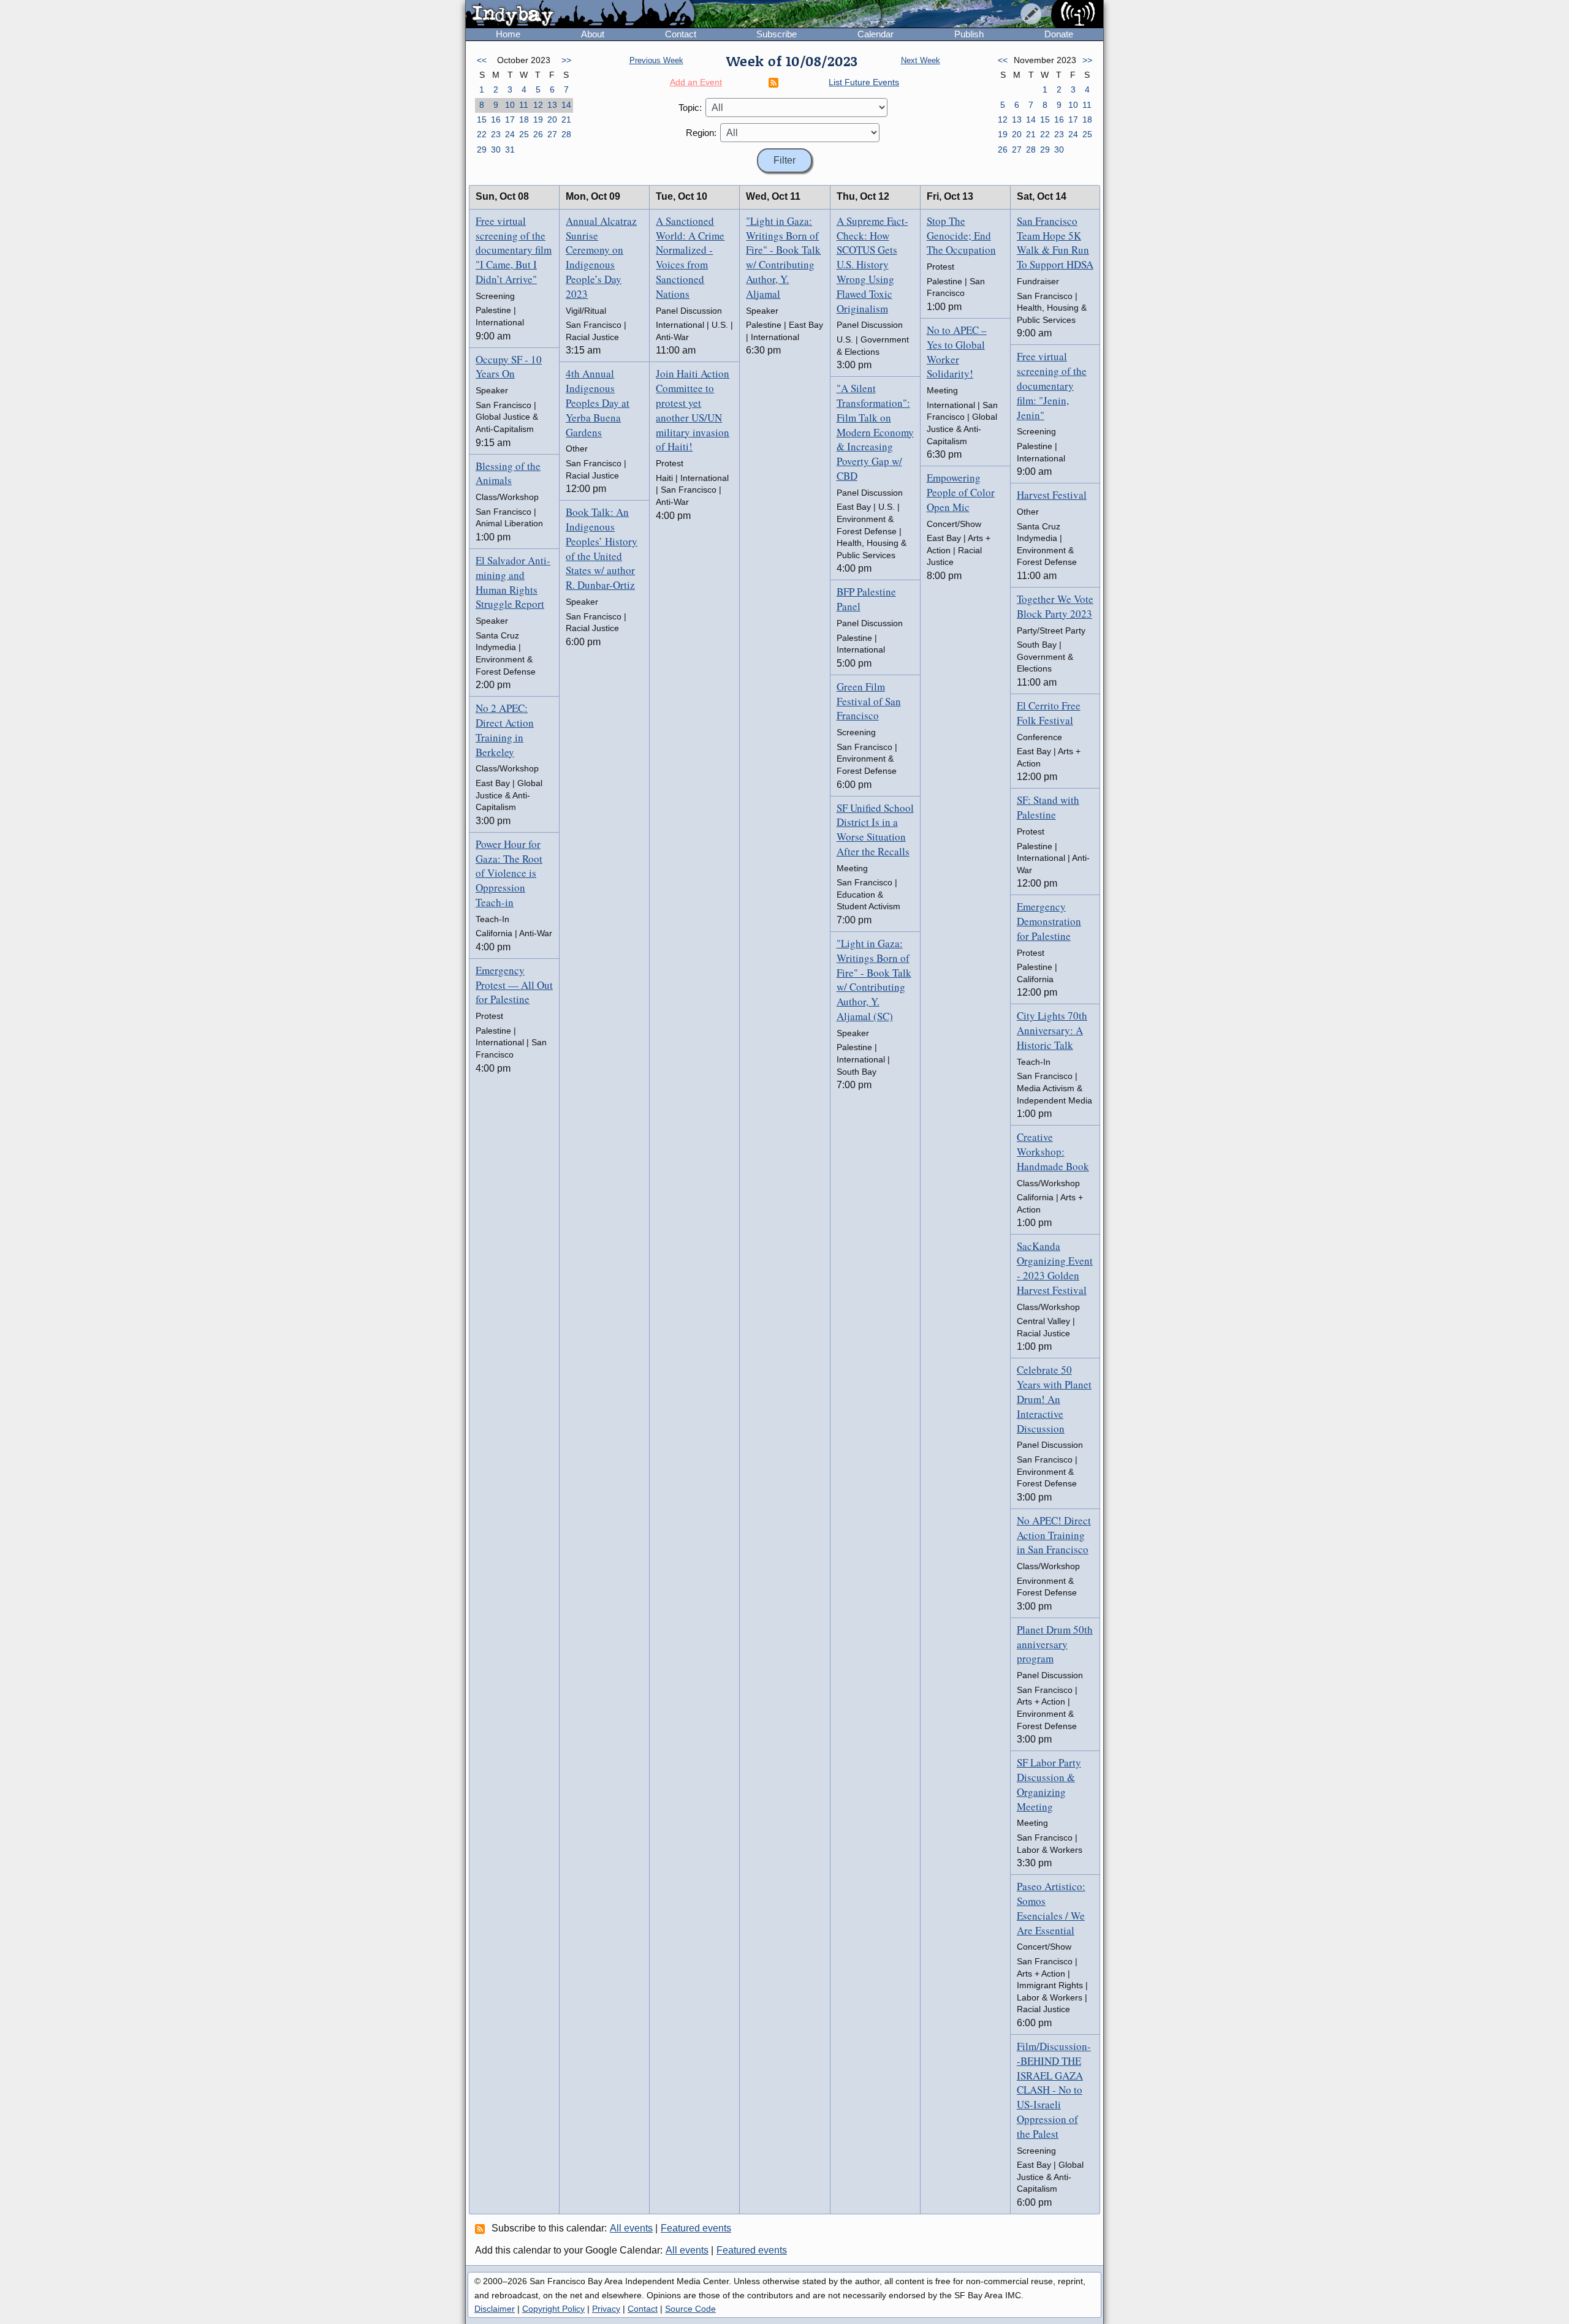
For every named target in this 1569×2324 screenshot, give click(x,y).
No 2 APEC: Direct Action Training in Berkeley (505, 730)
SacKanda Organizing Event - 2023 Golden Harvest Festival (1055, 1268)
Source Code (690, 2309)
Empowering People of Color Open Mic (961, 492)
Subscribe (777, 34)
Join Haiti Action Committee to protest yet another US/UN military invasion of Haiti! (693, 410)
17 (510, 119)
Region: (701, 133)
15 (482, 119)
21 (566, 119)
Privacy (606, 2309)
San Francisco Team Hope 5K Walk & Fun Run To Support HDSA (1055, 243)
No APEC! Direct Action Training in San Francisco (1054, 1535)
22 (482, 134)
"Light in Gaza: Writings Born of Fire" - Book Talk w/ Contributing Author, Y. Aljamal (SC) (874, 980)
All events (631, 2228)
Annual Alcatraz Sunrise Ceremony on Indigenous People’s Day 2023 (601, 257)
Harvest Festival (1052, 495)
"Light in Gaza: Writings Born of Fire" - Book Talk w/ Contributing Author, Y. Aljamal (783, 257)
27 (552, 134)
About (593, 34)
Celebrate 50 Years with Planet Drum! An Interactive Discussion (1054, 1399)
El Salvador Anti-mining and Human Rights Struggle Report (513, 582)
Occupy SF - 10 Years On (509, 367)
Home (508, 34)
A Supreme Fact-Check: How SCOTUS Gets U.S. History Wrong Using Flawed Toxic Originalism (872, 265)
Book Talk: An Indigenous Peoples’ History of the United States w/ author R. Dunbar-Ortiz (602, 548)
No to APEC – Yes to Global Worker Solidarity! (957, 352)
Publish (969, 34)
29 (482, 150)
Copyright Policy (553, 2309)
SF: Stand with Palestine (1048, 807)
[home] (580, 15)
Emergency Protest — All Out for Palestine (514, 985)
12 (538, 105)
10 (510, 105)
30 (496, 150)
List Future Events (864, 82)
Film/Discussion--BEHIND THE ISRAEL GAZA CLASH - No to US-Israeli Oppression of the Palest (1054, 2090)
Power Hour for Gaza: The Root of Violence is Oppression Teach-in (509, 873)
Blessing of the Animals (508, 473)
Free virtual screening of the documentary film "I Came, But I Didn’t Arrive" (514, 250)
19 (538, 119)
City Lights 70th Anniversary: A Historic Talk (1052, 1030)
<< (482, 60)
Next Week (921, 60)
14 (566, 105)
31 (510, 150)
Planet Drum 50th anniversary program (1055, 1644)
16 (496, 119)
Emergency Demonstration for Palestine (1049, 921)
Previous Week (656, 60)
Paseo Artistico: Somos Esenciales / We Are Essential (1051, 1908)
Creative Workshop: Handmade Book (1053, 1152)
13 (552, 105)
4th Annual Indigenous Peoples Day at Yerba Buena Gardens (598, 403)
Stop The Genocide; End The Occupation (961, 236)
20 (552, 119)
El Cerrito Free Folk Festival (1049, 713)
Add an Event (696, 82)
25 (524, 134)
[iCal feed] (482, 2228)
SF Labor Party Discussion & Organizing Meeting (1049, 1784)
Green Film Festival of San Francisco (869, 701)
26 (538, 134)
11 (524, 105)
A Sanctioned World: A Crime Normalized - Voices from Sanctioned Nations (690, 257)
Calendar (876, 34)
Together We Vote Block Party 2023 (1055, 606)
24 (510, 134)
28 (566, 134)
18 (524, 119)
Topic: (690, 108)
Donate (1059, 34)
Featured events (696, 2228)
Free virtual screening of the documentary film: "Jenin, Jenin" (1052, 385)
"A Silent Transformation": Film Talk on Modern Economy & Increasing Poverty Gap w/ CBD (875, 432)
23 (496, 134)
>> (566, 60)
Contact (681, 34)
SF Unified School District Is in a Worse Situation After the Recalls (875, 830)
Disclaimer (495, 2309)
